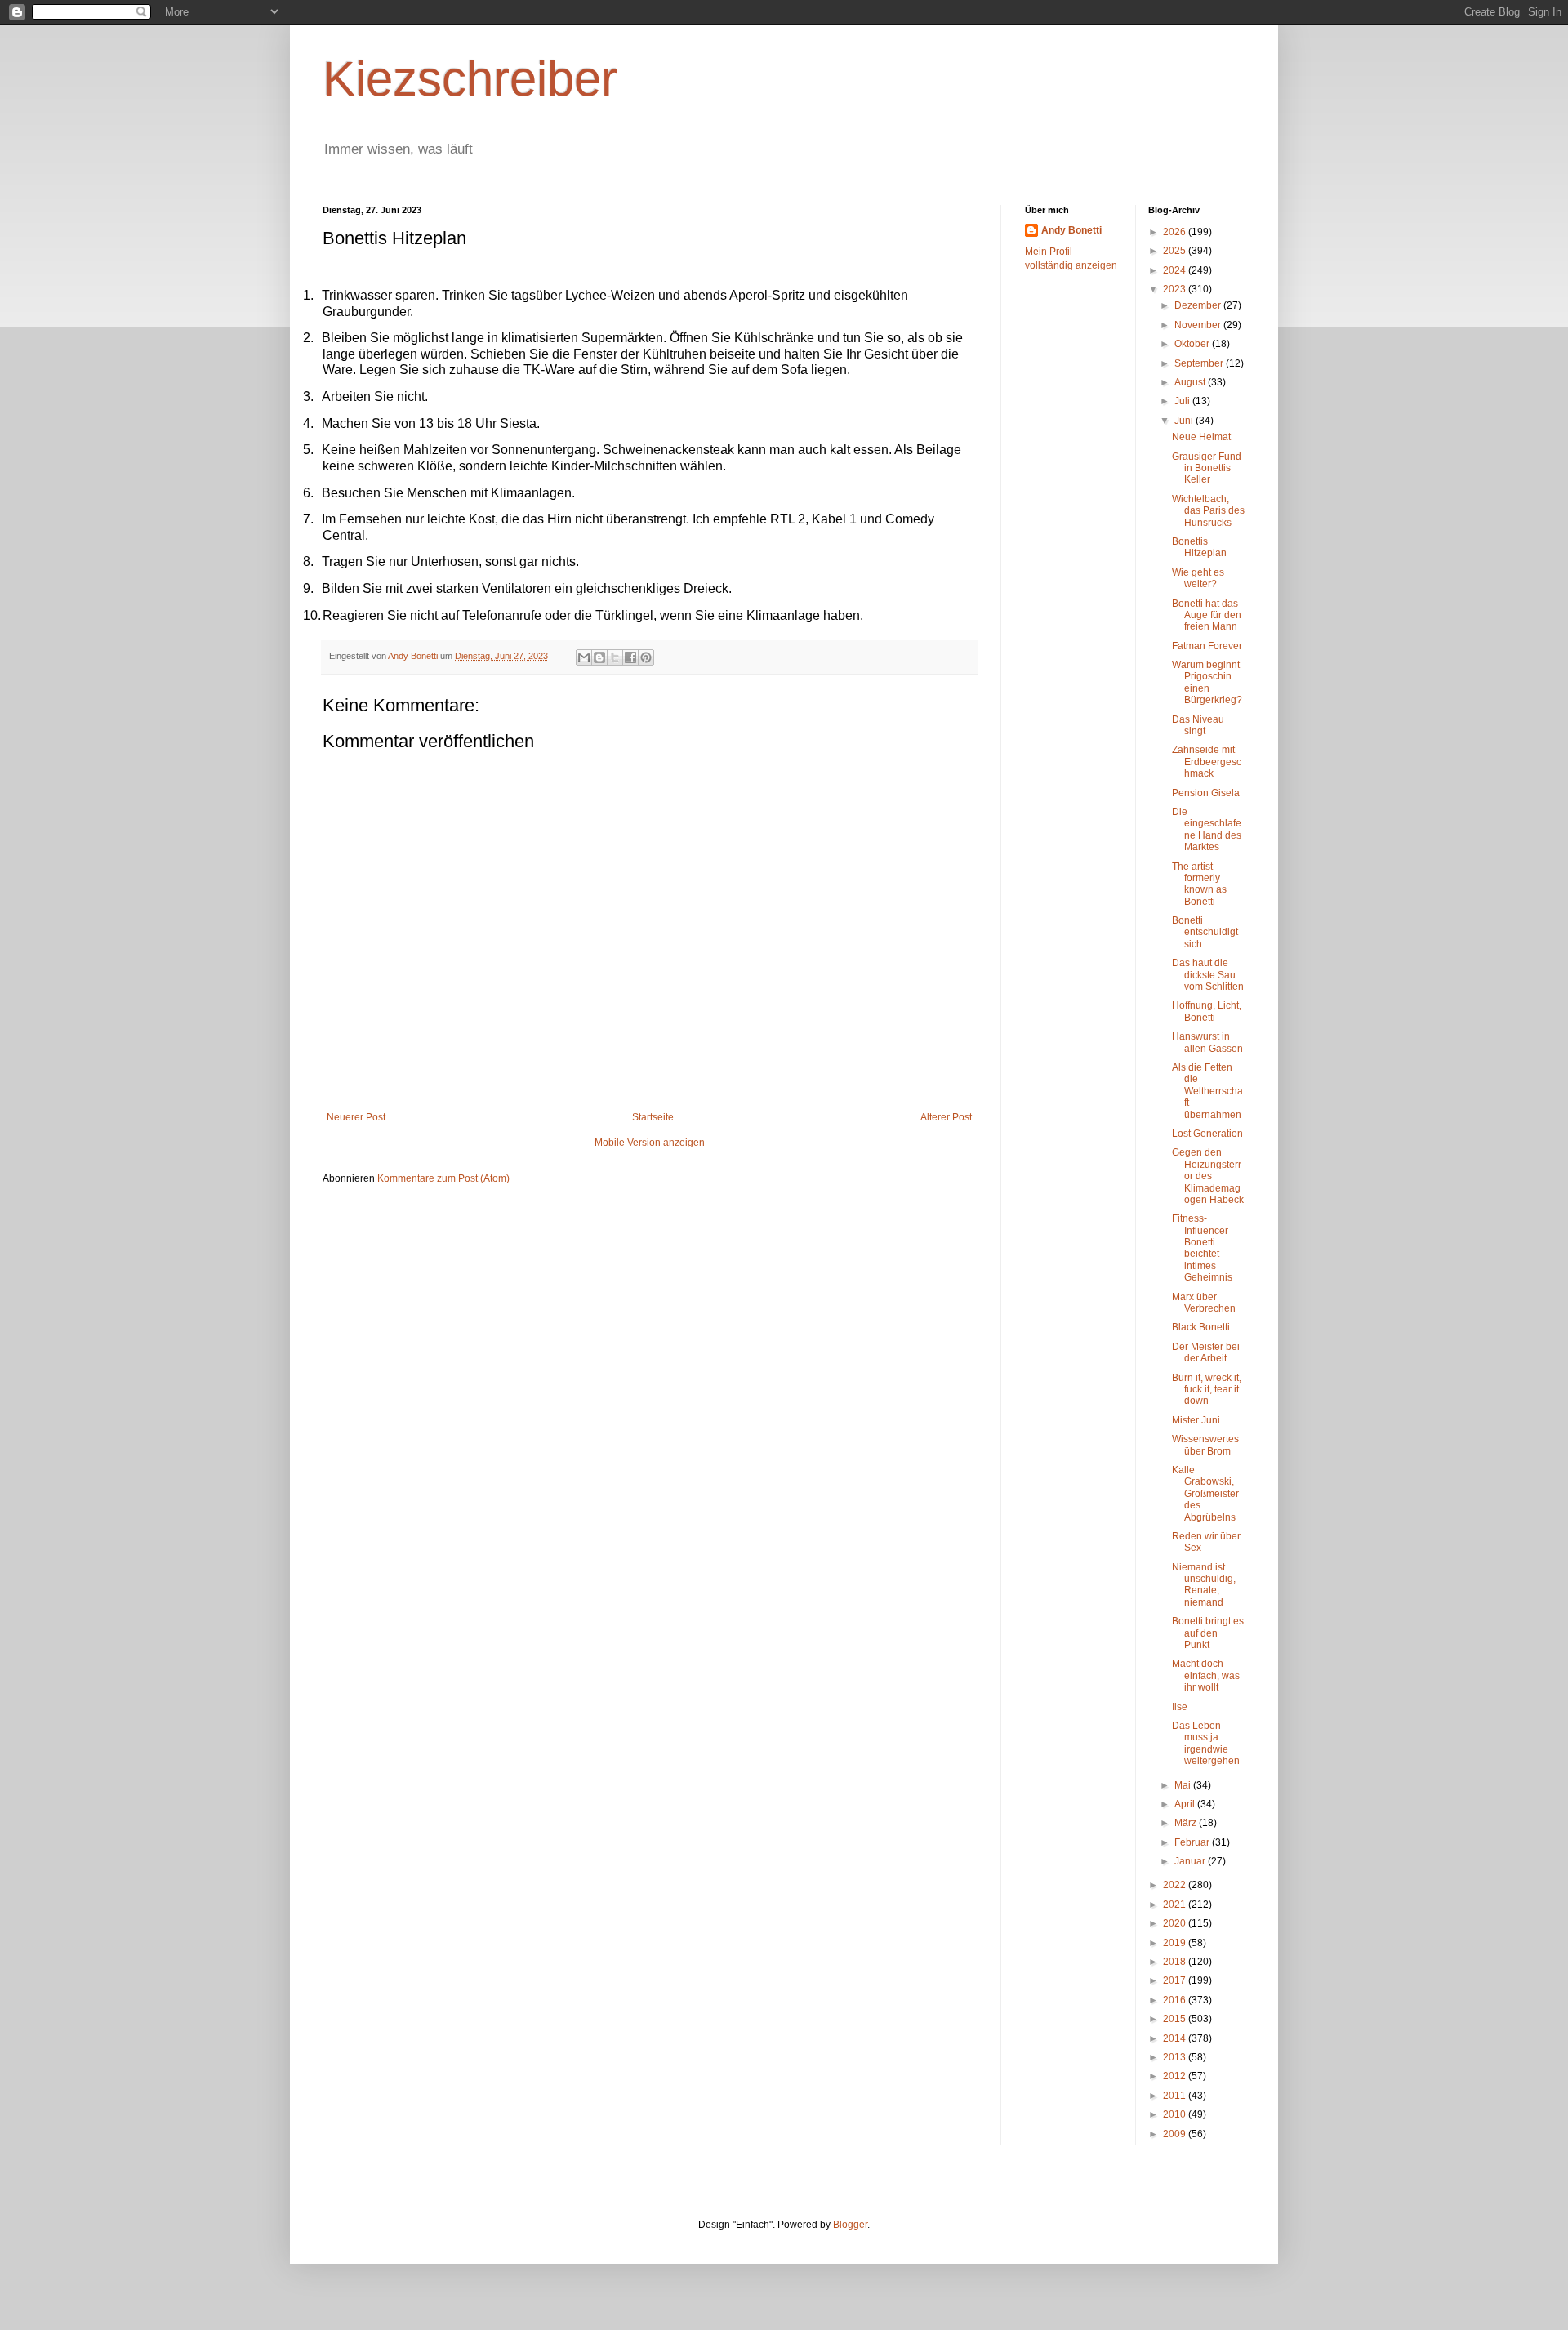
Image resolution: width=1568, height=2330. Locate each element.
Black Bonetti (1201, 1327)
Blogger (850, 2225)
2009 (1176, 2134)
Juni (1185, 421)
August (1191, 382)
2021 (1176, 1905)
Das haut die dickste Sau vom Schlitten (1208, 975)
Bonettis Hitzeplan (1199, 547)
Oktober (1193, 344)
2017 (1176, 1980)
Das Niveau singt (1198, 725)
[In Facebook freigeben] (630, 657)
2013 (1176, 2057)
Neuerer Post (356, 1117)
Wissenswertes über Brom (1205, 1445)
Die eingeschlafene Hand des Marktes (1207, 829)
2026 (1176, 232)
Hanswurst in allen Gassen (1207, 1042)
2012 (1176, 2076)
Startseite (653, 1117)
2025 (1176, 251)
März (1187, 1823)
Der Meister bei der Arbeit (1206, 1352)
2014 (1176, 2038)
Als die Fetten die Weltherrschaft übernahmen (1207, 1091)
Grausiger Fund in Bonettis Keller (1207, 468)
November (1199, 325)
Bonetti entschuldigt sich (1205, 932)
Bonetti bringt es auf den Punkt (1208, 1633)
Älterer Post (946, 1117)
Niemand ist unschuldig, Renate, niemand (1204, 1585)
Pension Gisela (1206, 793)
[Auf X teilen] (615, 657)
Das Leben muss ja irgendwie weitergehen (1206, 1743)
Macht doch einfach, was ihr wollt (1206, 1675)
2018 (1176, 1962)
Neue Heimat (1201, 437)
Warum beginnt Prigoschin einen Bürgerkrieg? (1207, 682)
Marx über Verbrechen (1204, 1303)
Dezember (1199, 305)
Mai (1184, 1785)
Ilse (1180, 1707)
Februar (1193, 1842)
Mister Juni (1196, 1420)
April (1186, 1804)
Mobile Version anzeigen (650, 1143)
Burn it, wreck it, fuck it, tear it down (1207, 1390)
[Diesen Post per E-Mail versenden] (584, 657)
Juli (1183, 401)
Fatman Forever (1207, 646)
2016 (1176, 2000)
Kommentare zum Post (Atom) (443, 1178)
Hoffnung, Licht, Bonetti (1207, 1011)
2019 (1176, 1943)
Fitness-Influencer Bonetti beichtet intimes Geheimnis (1202, 1248)
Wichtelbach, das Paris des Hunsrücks (1208, 511)
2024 (1176, 270)
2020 (1176, 1923)
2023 (1176, 289)
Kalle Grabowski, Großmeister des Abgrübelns (1205, 1494)
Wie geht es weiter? (1198, 578)
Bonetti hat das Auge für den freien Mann (1207, 615)
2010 (1176, 2114)
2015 (1176, 2019)
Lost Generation (1207, 1134)
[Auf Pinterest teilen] (646, 657)
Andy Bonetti (1071, 230)
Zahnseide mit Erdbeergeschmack (1207, 762)
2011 (1176, 2096)
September (1200, 363)
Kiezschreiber (470, 79)
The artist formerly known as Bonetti (1199, 884)
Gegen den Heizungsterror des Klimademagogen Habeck (1208, 1176)
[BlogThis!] (599, 657)
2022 (1176, 1885)
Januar (1191, 1861)
